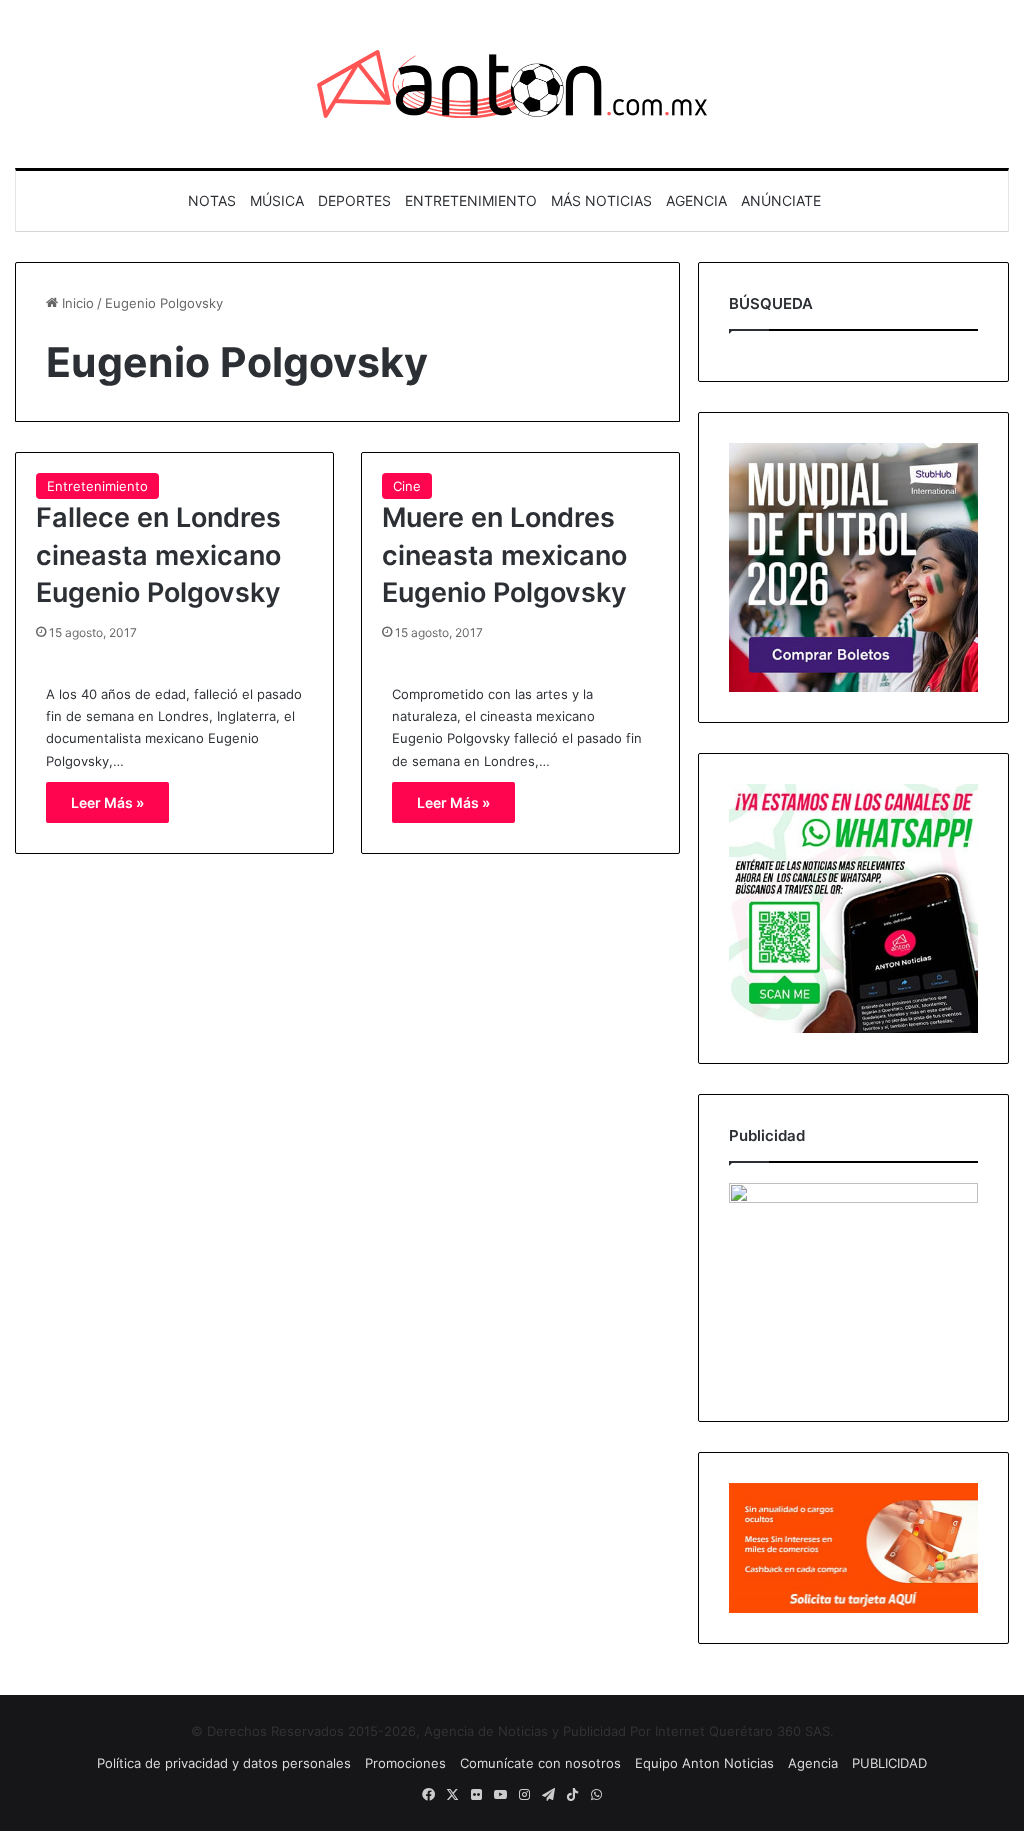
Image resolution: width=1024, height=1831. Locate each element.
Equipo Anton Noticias (704, 1763)
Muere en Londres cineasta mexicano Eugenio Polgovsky (504, 555)
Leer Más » (107, 802)
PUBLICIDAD (889, 1763)
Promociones (405, 1763)
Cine (407, 486)
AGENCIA (696, 200)
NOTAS (212, 200)
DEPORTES (354, 200)
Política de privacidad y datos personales (224, 1763)
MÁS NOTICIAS (601, 200)
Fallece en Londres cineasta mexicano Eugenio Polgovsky (158, 555)
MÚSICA (277, 200)
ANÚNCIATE (781, 200)
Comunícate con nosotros (540, 1763)
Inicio (76, 303)
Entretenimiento (97, 486)
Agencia (813, 1763)
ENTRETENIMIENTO (471, 200)
